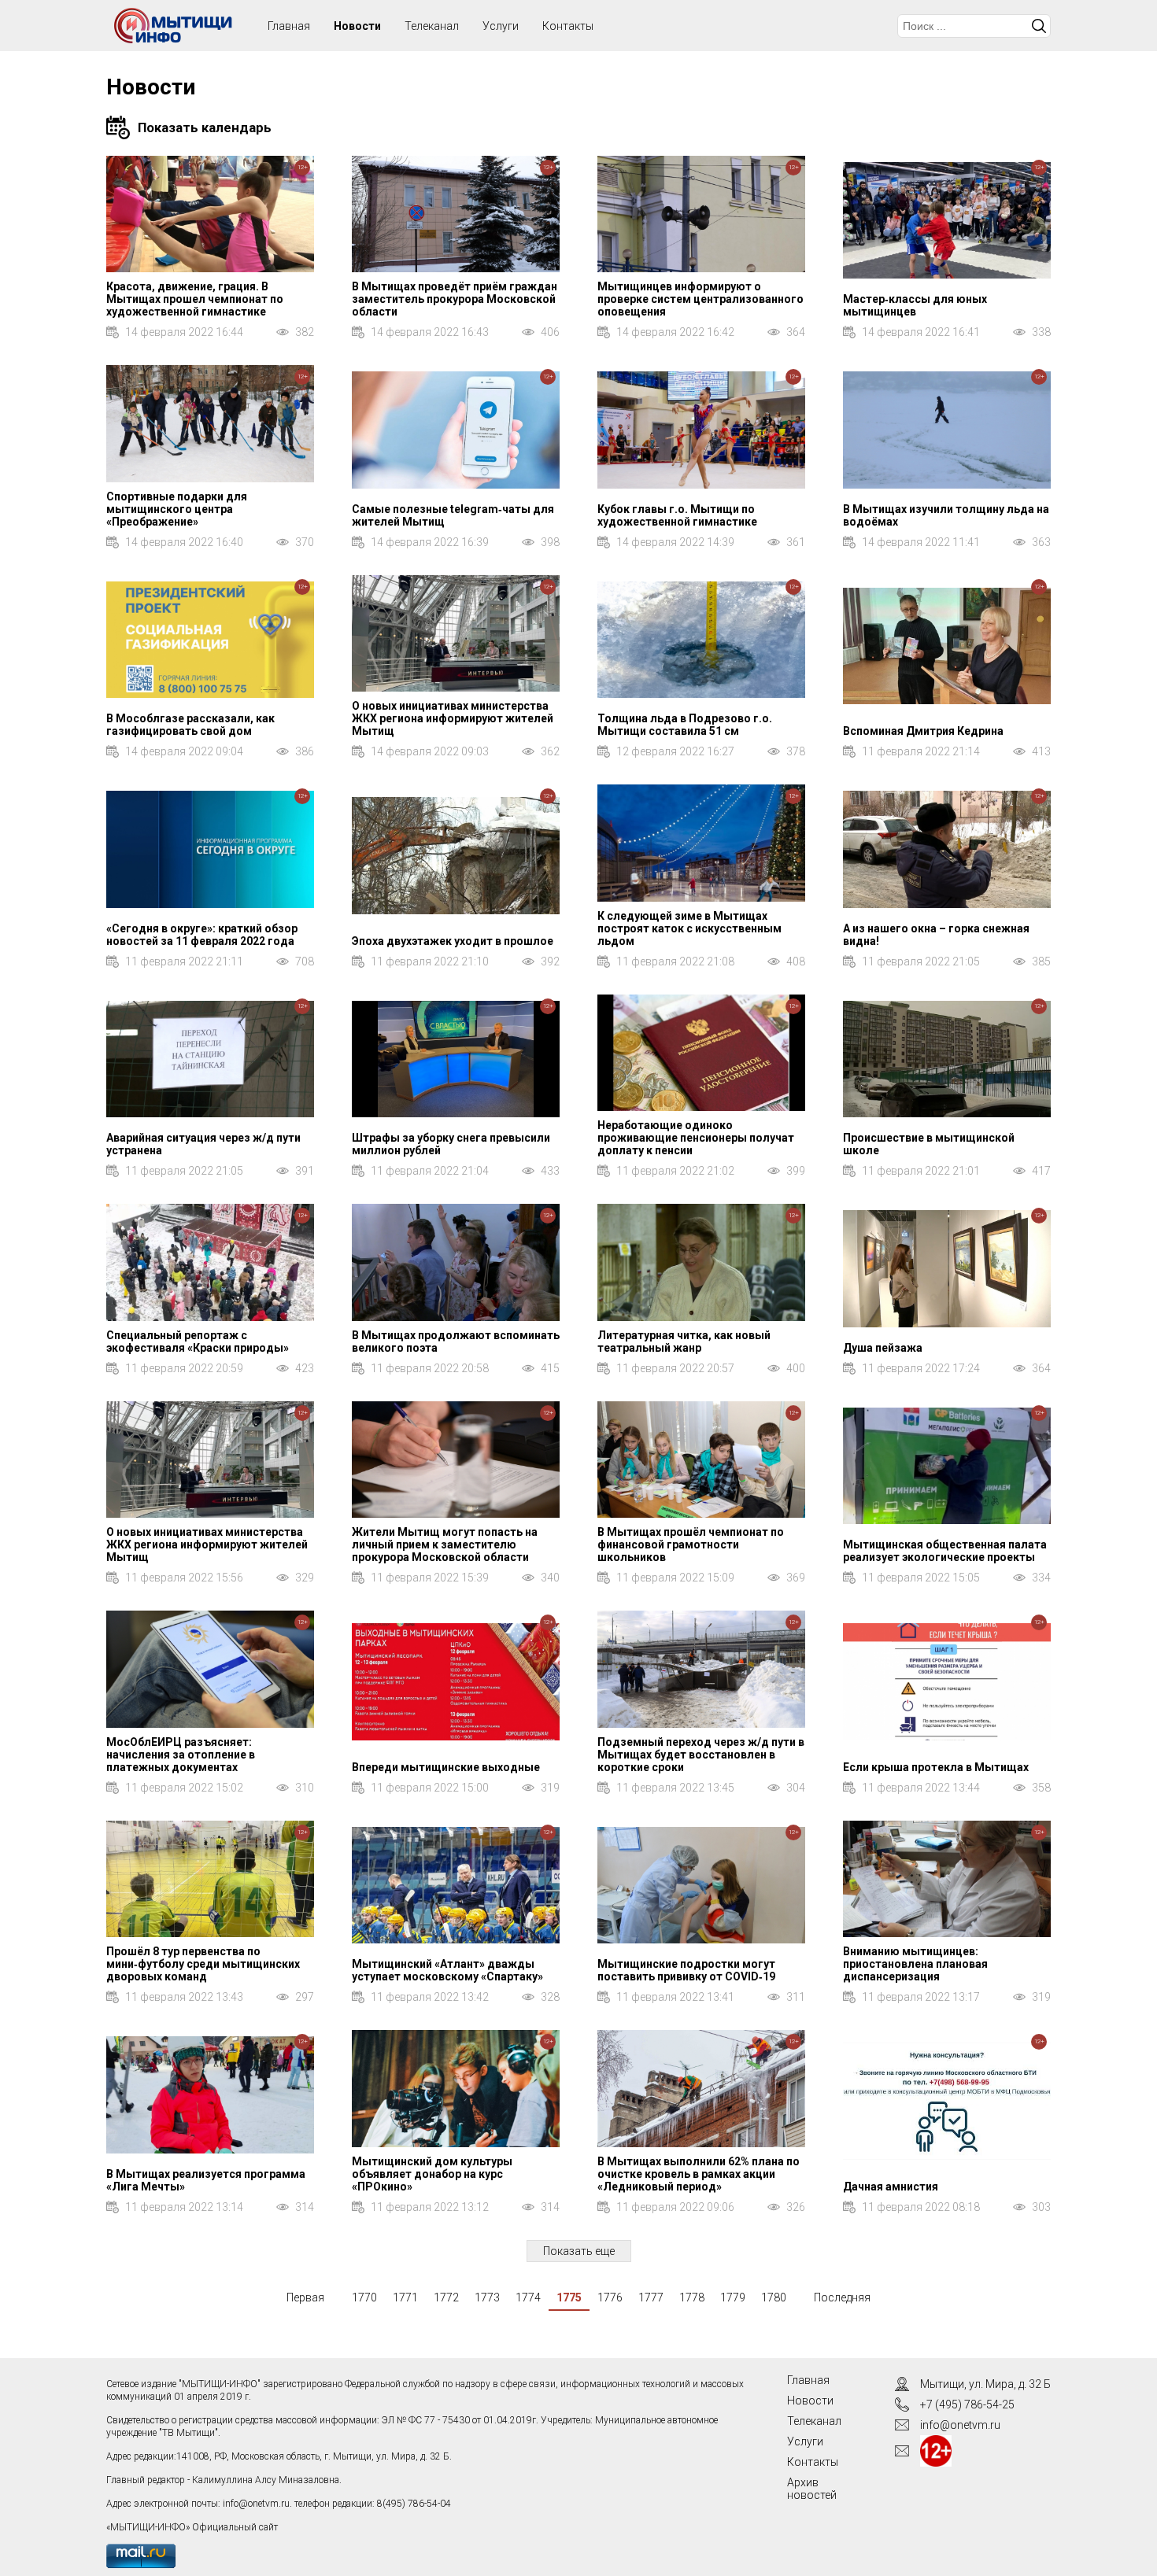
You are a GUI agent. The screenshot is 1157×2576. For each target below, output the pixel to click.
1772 (446, 2297)
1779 (733, 2297)
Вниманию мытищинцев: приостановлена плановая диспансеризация (915, 1964)
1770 (364, 2297)
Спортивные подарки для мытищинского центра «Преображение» (177, 509)
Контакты (568, 26)
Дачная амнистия (891, 2187)
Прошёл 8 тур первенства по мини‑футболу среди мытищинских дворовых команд (203, 1964)
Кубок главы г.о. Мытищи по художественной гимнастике (677, 515)
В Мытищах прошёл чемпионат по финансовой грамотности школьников (691, 1544)
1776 (610, 2297)
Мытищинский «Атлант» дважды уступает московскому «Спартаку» (447, 1970)
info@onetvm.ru (256, 2504)
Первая (305, 2297)
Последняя (842, 2297)
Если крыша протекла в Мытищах (936, 1767)
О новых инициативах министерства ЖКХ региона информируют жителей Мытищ (453, 718)
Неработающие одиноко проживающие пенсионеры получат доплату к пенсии (696, 1138)
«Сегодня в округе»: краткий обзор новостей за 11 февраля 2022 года (202, 935)
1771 (405, 2297)
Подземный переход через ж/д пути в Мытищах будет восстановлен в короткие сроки (701, 1755)
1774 (528, 2297)
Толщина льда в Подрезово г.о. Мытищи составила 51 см (685, 725)
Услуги (501, 26)
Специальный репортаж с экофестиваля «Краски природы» (198, 1342)
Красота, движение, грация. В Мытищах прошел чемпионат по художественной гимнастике (195, 299)
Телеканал (432, 26)
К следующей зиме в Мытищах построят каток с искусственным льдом (689, 928)
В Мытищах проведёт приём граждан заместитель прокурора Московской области (455, 299)
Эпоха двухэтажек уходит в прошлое (453, 941)
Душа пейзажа (883, 1348)
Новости (357, 26)
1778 (692, 2297)
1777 (651, 2297)
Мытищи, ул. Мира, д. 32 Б (985, 2384)
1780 (774, 2297)
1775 (569, 2297)
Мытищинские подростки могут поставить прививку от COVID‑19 (686, 1970)
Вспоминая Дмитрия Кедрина (923, 731)
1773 (487, 2297)
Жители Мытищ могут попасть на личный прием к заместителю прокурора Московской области (445, 1544)
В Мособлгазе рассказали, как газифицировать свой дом (190, 725)
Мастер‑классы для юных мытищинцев (915, 305)
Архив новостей (812, 2489)
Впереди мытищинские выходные (446, 1767)
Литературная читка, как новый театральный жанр (684, 1342)
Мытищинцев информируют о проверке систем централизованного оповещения (700, 299)
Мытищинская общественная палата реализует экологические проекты (945, 1551)
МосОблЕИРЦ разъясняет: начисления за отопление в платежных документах (181, 1755)
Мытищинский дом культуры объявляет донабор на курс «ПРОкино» (432, 2174)
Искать (1039, 26)
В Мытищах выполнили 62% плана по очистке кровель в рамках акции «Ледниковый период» (699, 2174)
